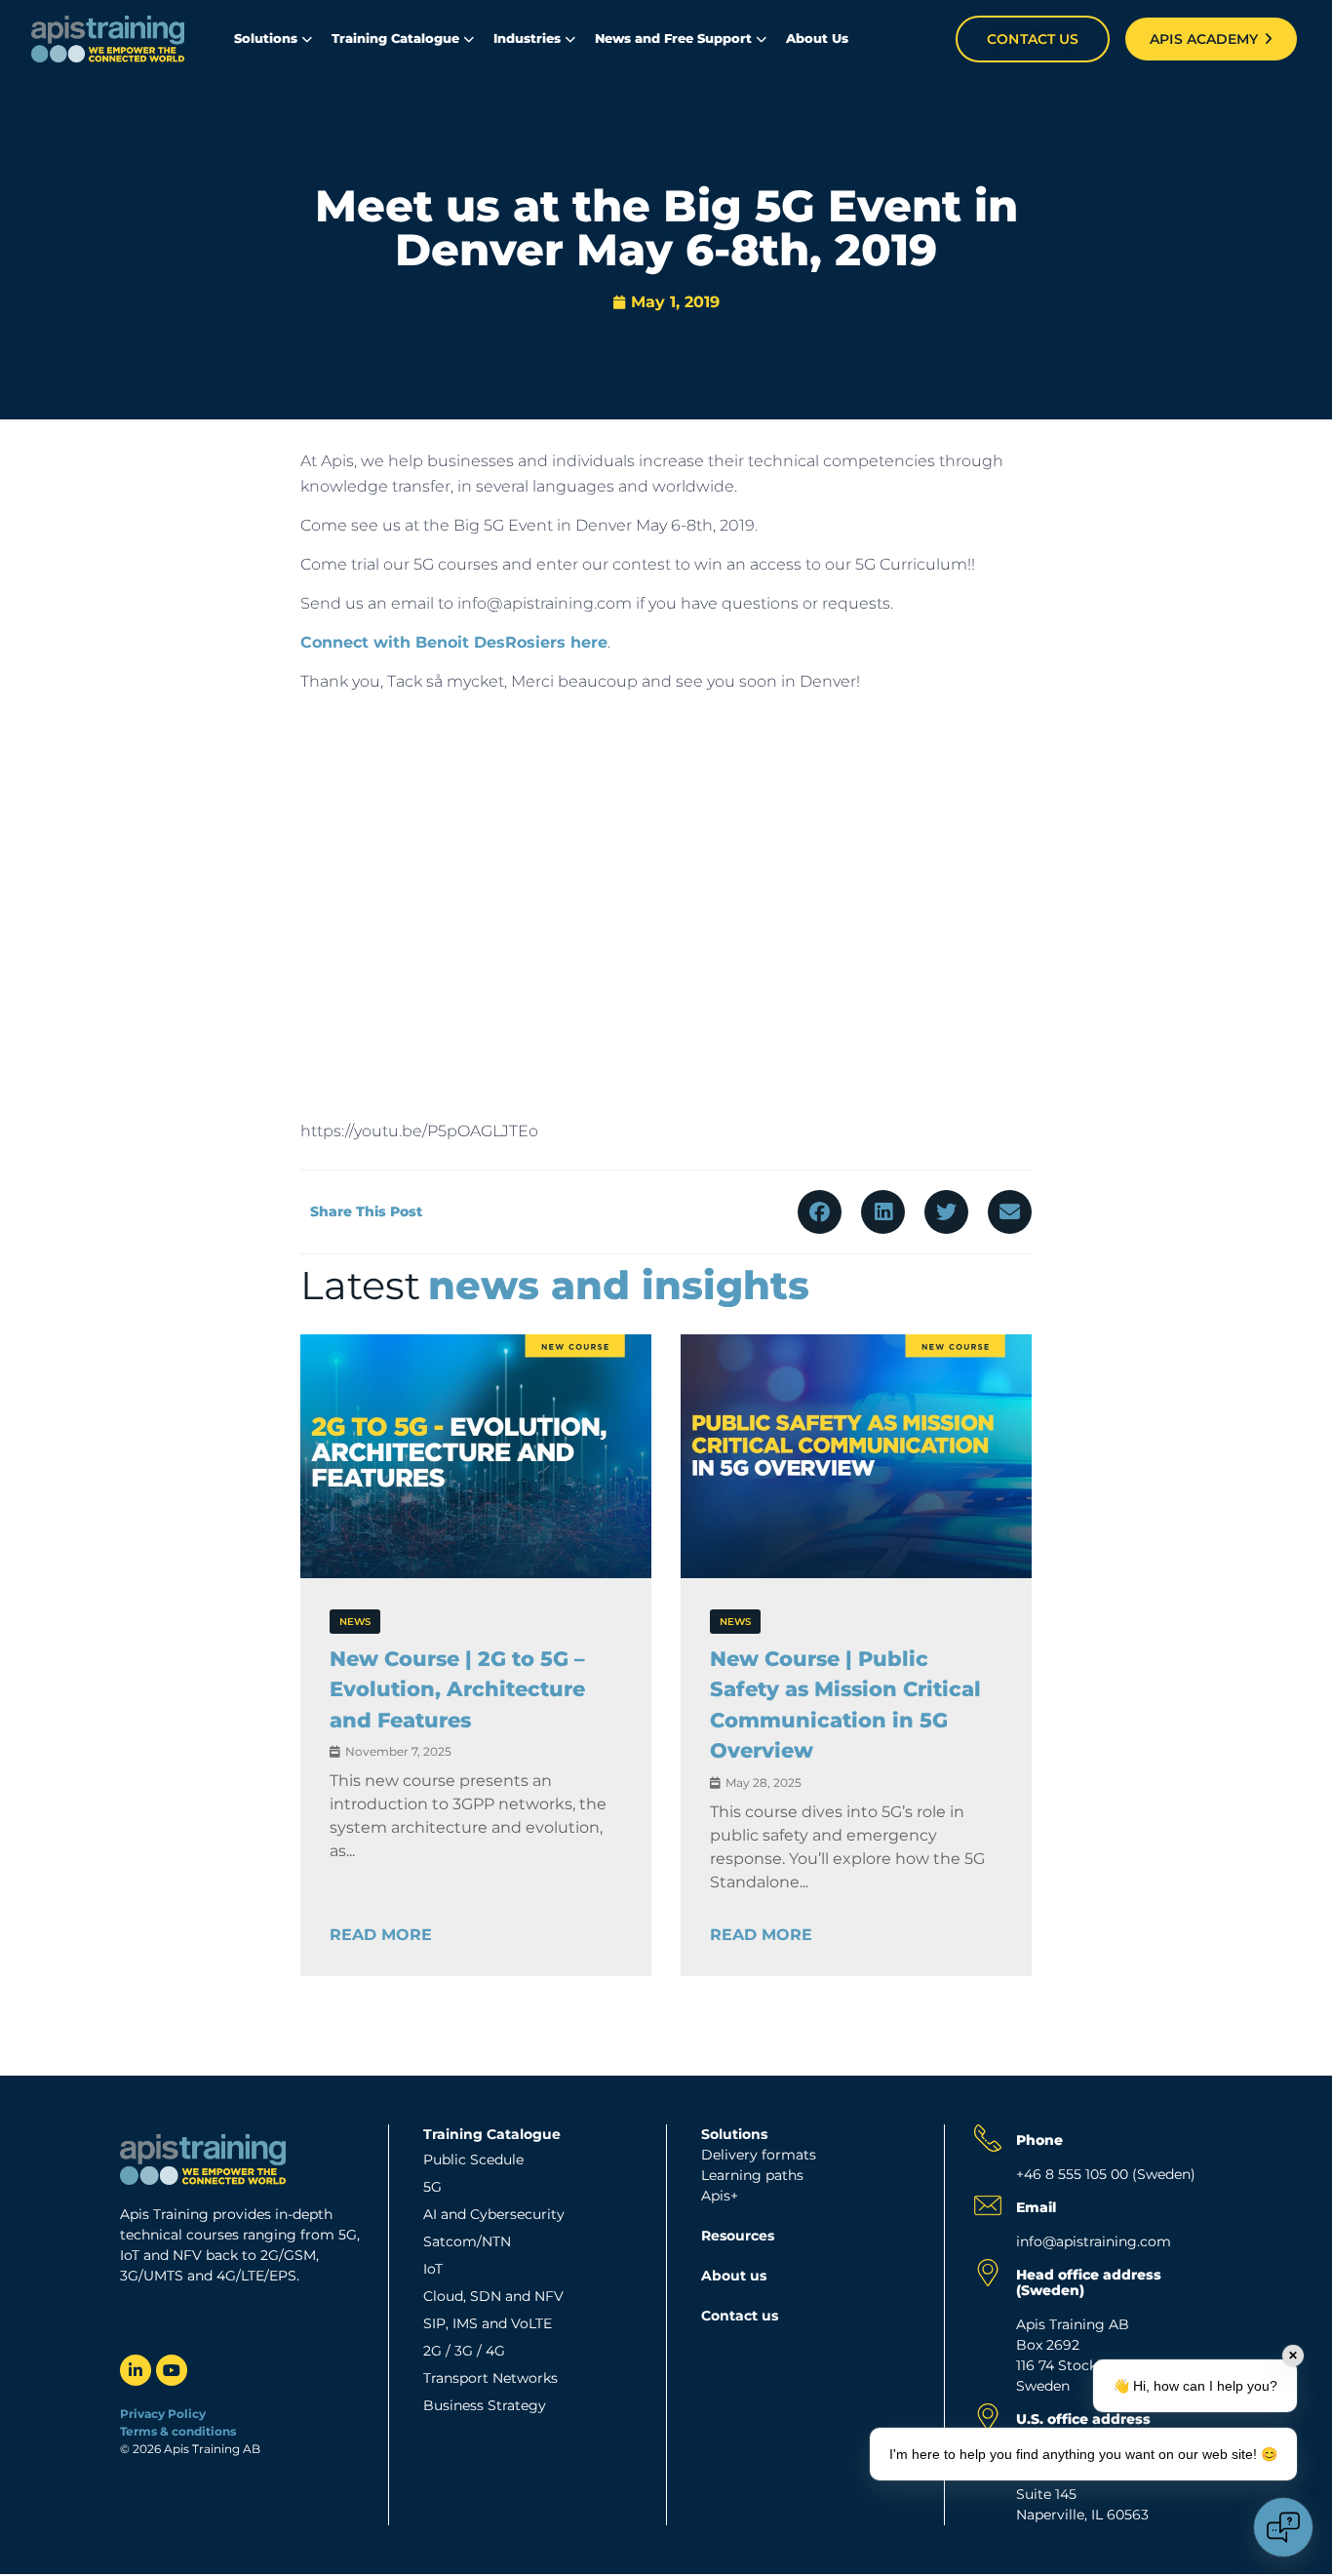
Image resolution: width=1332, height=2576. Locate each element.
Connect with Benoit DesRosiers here (454, 642)
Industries (527, 38)
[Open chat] (1283, 2527)
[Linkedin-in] (136, 2370)
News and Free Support (673, 38)
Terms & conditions (179, 2431)
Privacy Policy (163, 2414)
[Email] (988, 2205)
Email (1036, 2207)
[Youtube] (172, 2370)
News (355, 1622)
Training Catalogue (395, 38)
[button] (820, 1212)
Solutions (266, 38)
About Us (817, 38)
